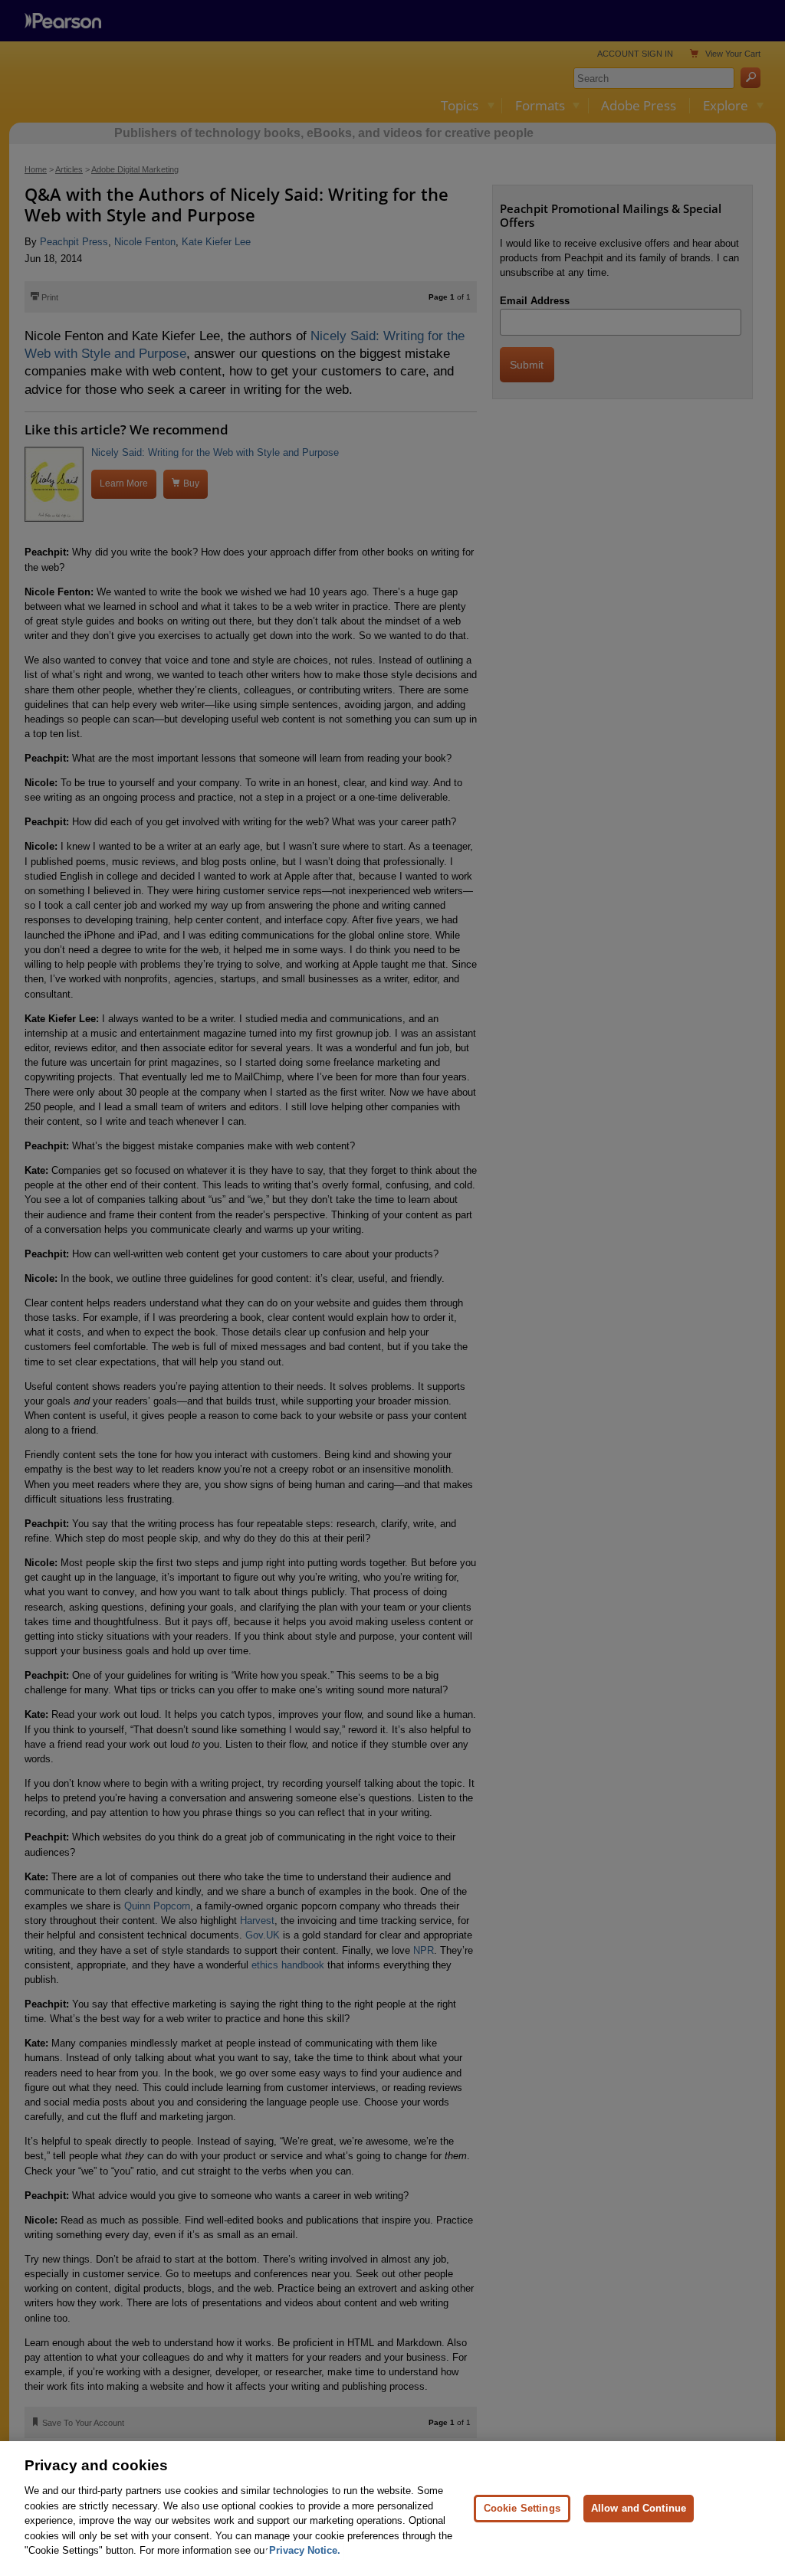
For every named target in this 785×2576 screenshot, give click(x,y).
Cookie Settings (522, 2508)
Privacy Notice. (305, 2550)
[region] (392, 2509)
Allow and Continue (639, 2508)
